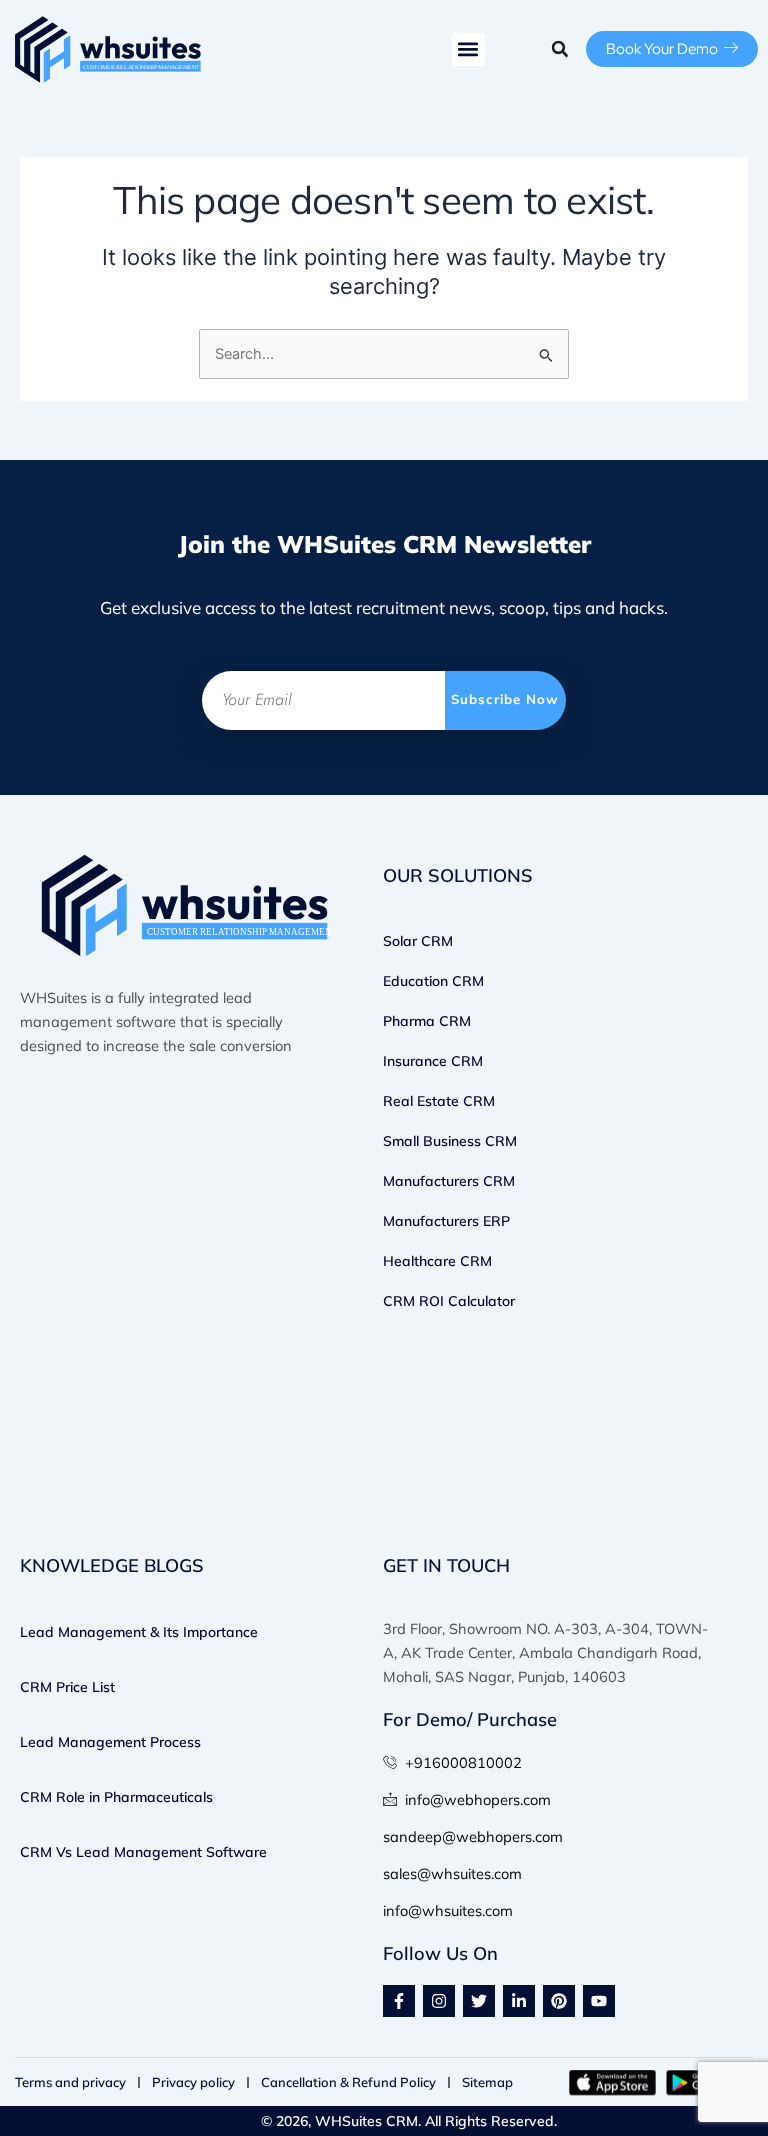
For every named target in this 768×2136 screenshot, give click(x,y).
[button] (468, 49)
